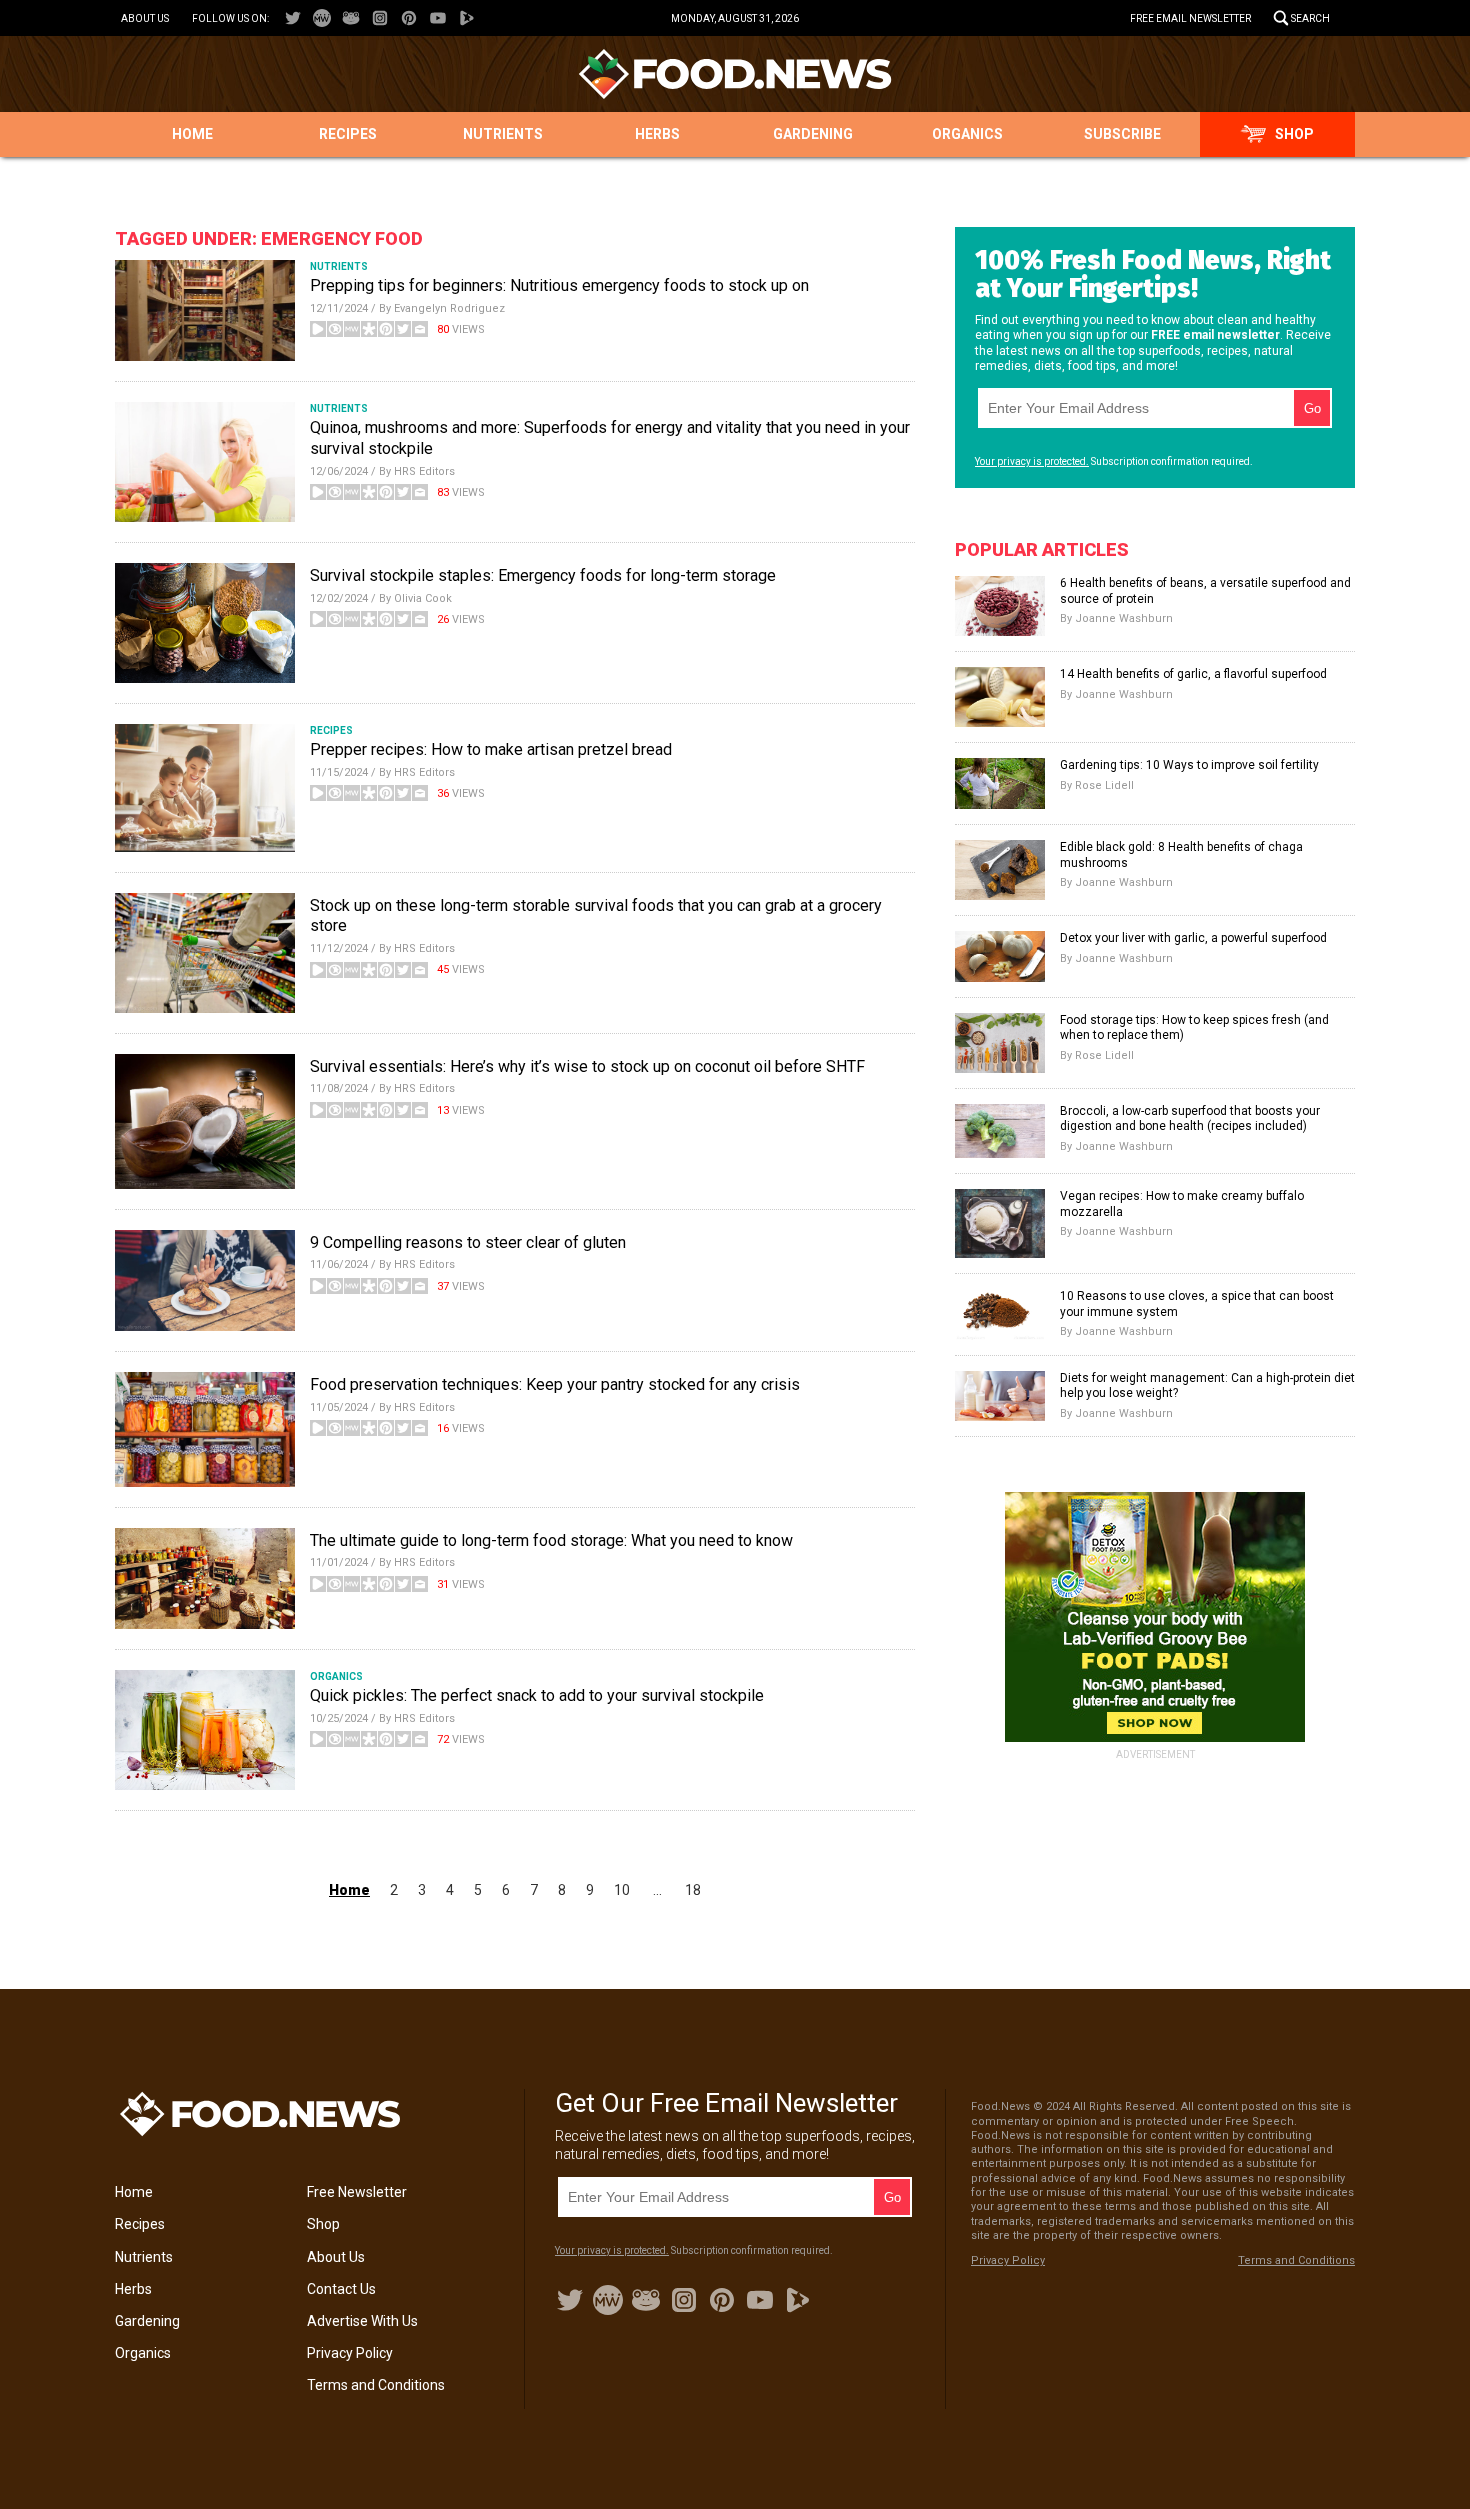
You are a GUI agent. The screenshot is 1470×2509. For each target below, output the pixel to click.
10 (622, 1890)
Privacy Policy (350, 2353)
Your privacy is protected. (1032, 461)
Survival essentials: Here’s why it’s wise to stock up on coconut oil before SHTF (587, 1066)
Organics (967, 134)
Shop (1294, 134)
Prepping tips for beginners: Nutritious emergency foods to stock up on (559, 285)
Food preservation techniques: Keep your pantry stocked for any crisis (555, 1384)
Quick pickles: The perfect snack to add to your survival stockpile (537, 1695)
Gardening (813, 134)
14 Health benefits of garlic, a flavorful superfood (1193, 674)
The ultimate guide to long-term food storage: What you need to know (551, 1540)
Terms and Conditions (376, 2385)
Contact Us (341, 2289)
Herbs (657, 134)
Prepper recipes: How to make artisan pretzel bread (491, 749)
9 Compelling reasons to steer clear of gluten (468, 1242)
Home (192, 134)
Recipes (348, 134)
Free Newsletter (357, 2192)
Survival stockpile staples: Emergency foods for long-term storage (543, 575)
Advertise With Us (362, 2321)
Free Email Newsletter (1190, 18)
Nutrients (503, 134)
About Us (145, 18)
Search (1310, 18)
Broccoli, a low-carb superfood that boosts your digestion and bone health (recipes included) (1190, 1119)
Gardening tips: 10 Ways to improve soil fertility (1189, 765)
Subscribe (1122, 134)
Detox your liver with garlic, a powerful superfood (1193, 938)
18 (693, 1890)
